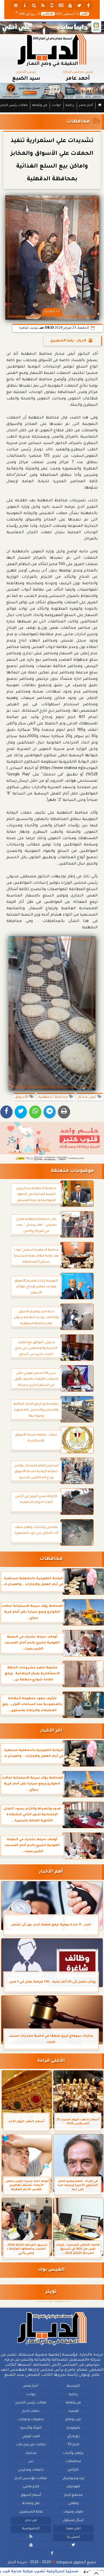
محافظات (78, 122)
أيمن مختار (87, 1097)
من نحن (31, 2521)
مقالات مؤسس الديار (31, 2479)
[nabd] (52, 5)
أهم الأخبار (51, 1872)
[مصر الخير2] (52, 1142)
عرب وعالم (73, 2420)
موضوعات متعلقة (72, 1171)
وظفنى (73, 2504)
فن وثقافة (40, 106)
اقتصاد (73, 2411)
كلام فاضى (31, 2487)
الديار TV (73, 2445)
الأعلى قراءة (51, 2061)
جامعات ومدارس (31, 2470)
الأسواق (22, 1097)
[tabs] (16, 5)
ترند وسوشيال (73, 2479)
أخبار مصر (86, 106)
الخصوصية (31, 2529)
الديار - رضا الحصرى (68, 341)
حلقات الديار (31, 2411)
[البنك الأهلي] (52, 28)
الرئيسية (73, 2386)
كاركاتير (73, 2470)
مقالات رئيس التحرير (31, 2403)
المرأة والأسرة (31, 2428)
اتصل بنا (73, 2537)
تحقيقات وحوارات (31, 2420)
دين (31, 2462)
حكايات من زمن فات (31, 2445)
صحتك (31, 2453)
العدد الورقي (31, 2437)
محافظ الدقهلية (53, 1097)
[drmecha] (52, 113)
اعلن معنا (73, 2529)
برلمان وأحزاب (73, 2453)
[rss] (43, 5)
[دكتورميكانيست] (52, 91)
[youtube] (70, 5)
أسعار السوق (31, 2495)
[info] (25, 5)
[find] (34, 5)
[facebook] (88, 5)
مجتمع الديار (73, 2495)
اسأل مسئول (73, 2521)
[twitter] (79, 5)
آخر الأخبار (51, 1731)
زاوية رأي (73, 2437)
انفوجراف (73, 2487)
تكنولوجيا (73, 2428)
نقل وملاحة (31, 2504)
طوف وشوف (73, 2512)
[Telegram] (50, 1112)
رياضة (70, 106)
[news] (61, 5)
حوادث (56, 106)
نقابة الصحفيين (31, 2512)
